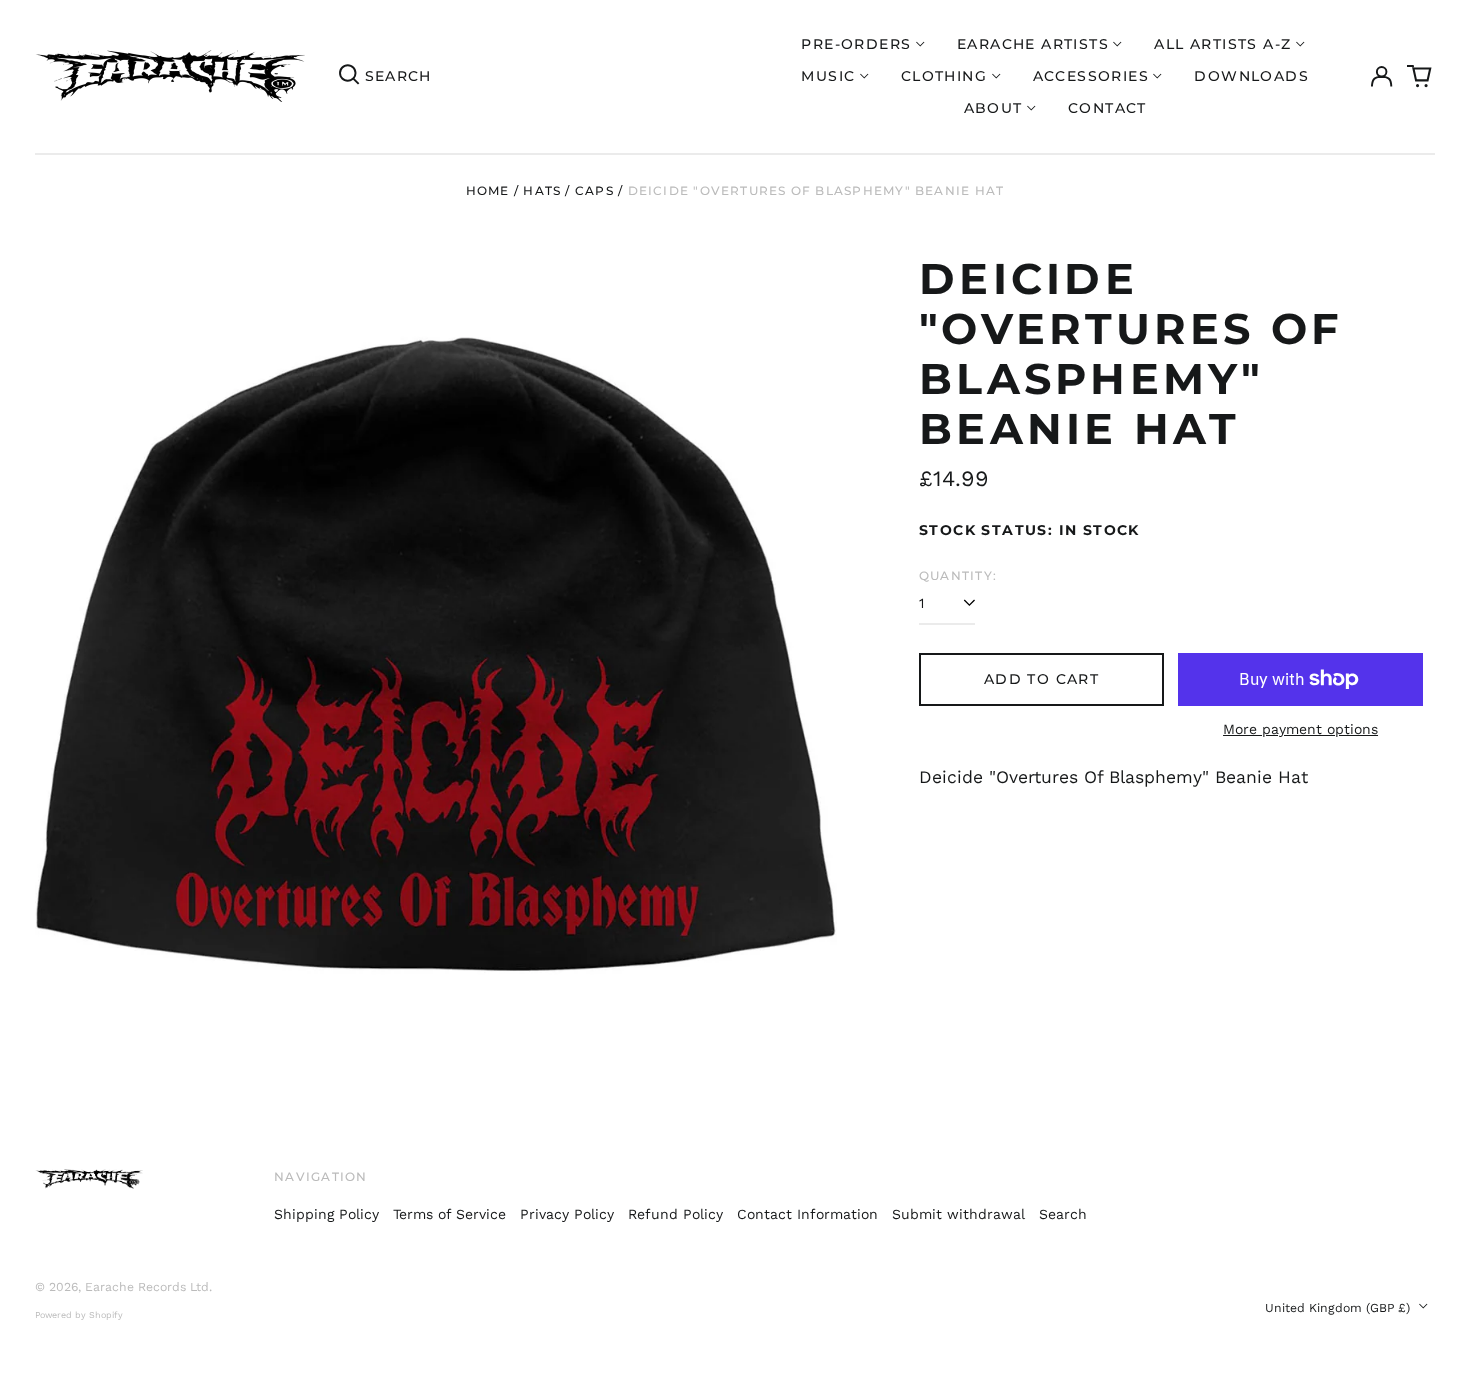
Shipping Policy (326, 1214)
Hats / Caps (568, 190)
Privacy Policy (567, 1214)
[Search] (349, 76)
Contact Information (807, 1214)
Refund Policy (675, 1214)
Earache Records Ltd (147, 1287)
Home (488, 190)
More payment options (1300, 729)
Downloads (1251, 76)
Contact (1107, 108)
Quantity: (958, 575)
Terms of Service (449, 1214)
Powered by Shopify (79, 1315)
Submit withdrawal (958, 1214)
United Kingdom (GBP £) (1339, 1308)
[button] (1420, 77)
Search (1063, 1214)
